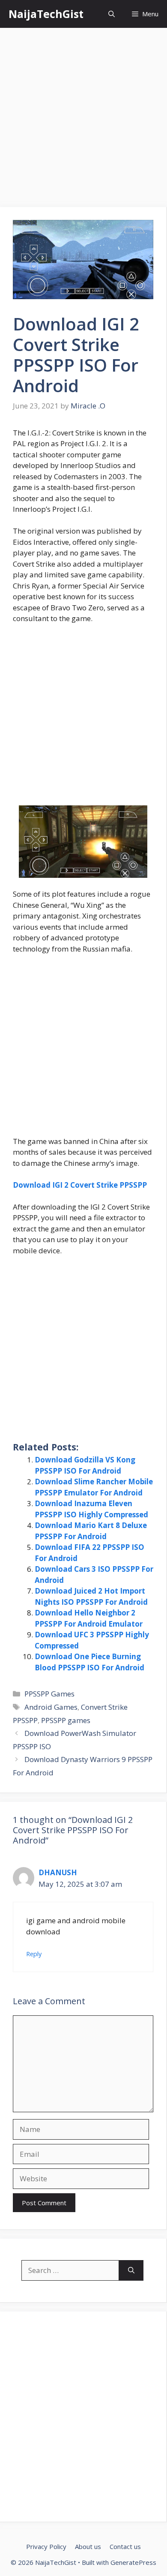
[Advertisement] (83, 120)
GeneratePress (133, 2562)
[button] (112, 14)
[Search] (131, 2270)
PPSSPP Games (49, 1694)
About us (88, 2546)
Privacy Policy (46, 2546)
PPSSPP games (66, 1720)
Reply (34, 1954)
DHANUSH (58, 1872)
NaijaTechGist (46, 14)
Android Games (51, 1707)
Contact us (125, 2546)
